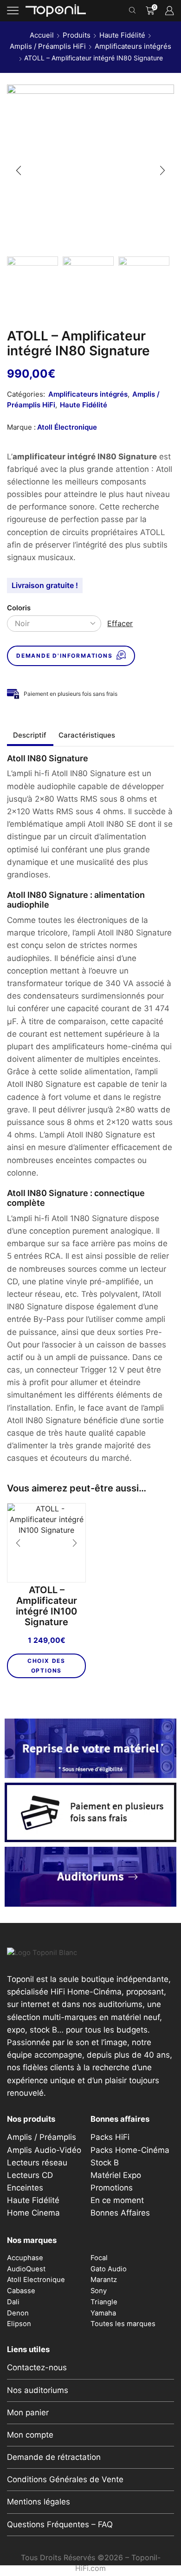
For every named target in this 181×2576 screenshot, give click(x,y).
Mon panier (28, 2413)
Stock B (105, 2163)
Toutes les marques (123, 2324)
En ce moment (117, 2200)
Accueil (42, 35)
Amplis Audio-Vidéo (44, 2150)
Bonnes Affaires (120, 2213)
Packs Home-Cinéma (130, 2150)
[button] (19, 170)
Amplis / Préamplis (42, 2137)
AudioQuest (26, 2269)
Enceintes (25, 2188)
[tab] (30, 735)
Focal (99, 2258)
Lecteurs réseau (37, 2163)
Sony (99, 2291)
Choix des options (46, 1665)
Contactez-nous (37, 2367)
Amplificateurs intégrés (133, 46)
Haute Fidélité (122, 35)
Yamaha (103, 2313)
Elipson (19, 2324)
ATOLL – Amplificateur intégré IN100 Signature (46, 1606)
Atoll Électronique (67, 427)
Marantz (104, 2280)
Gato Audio (109, 2269)
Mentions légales (39, 2502)
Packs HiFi (110, 2137)
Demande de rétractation (54, 2457)
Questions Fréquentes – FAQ (60, 2524)
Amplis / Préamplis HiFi (48, 46)
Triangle (104, 2302)
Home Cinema (33, 2213)
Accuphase (25, 2258)
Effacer (120, 623)
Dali (13, 2302)
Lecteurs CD (30, 2175)
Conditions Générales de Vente (65, 2479)
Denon (18, 2313)
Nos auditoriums (38, 2390)
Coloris (19, 608)
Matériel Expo (116, 2175)
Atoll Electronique (36, 2280)
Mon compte (30, 2435)
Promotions (112, 2188)
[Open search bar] (134, 11)
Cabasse (21, 2291)
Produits (77, 35)
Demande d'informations (65, 656)
